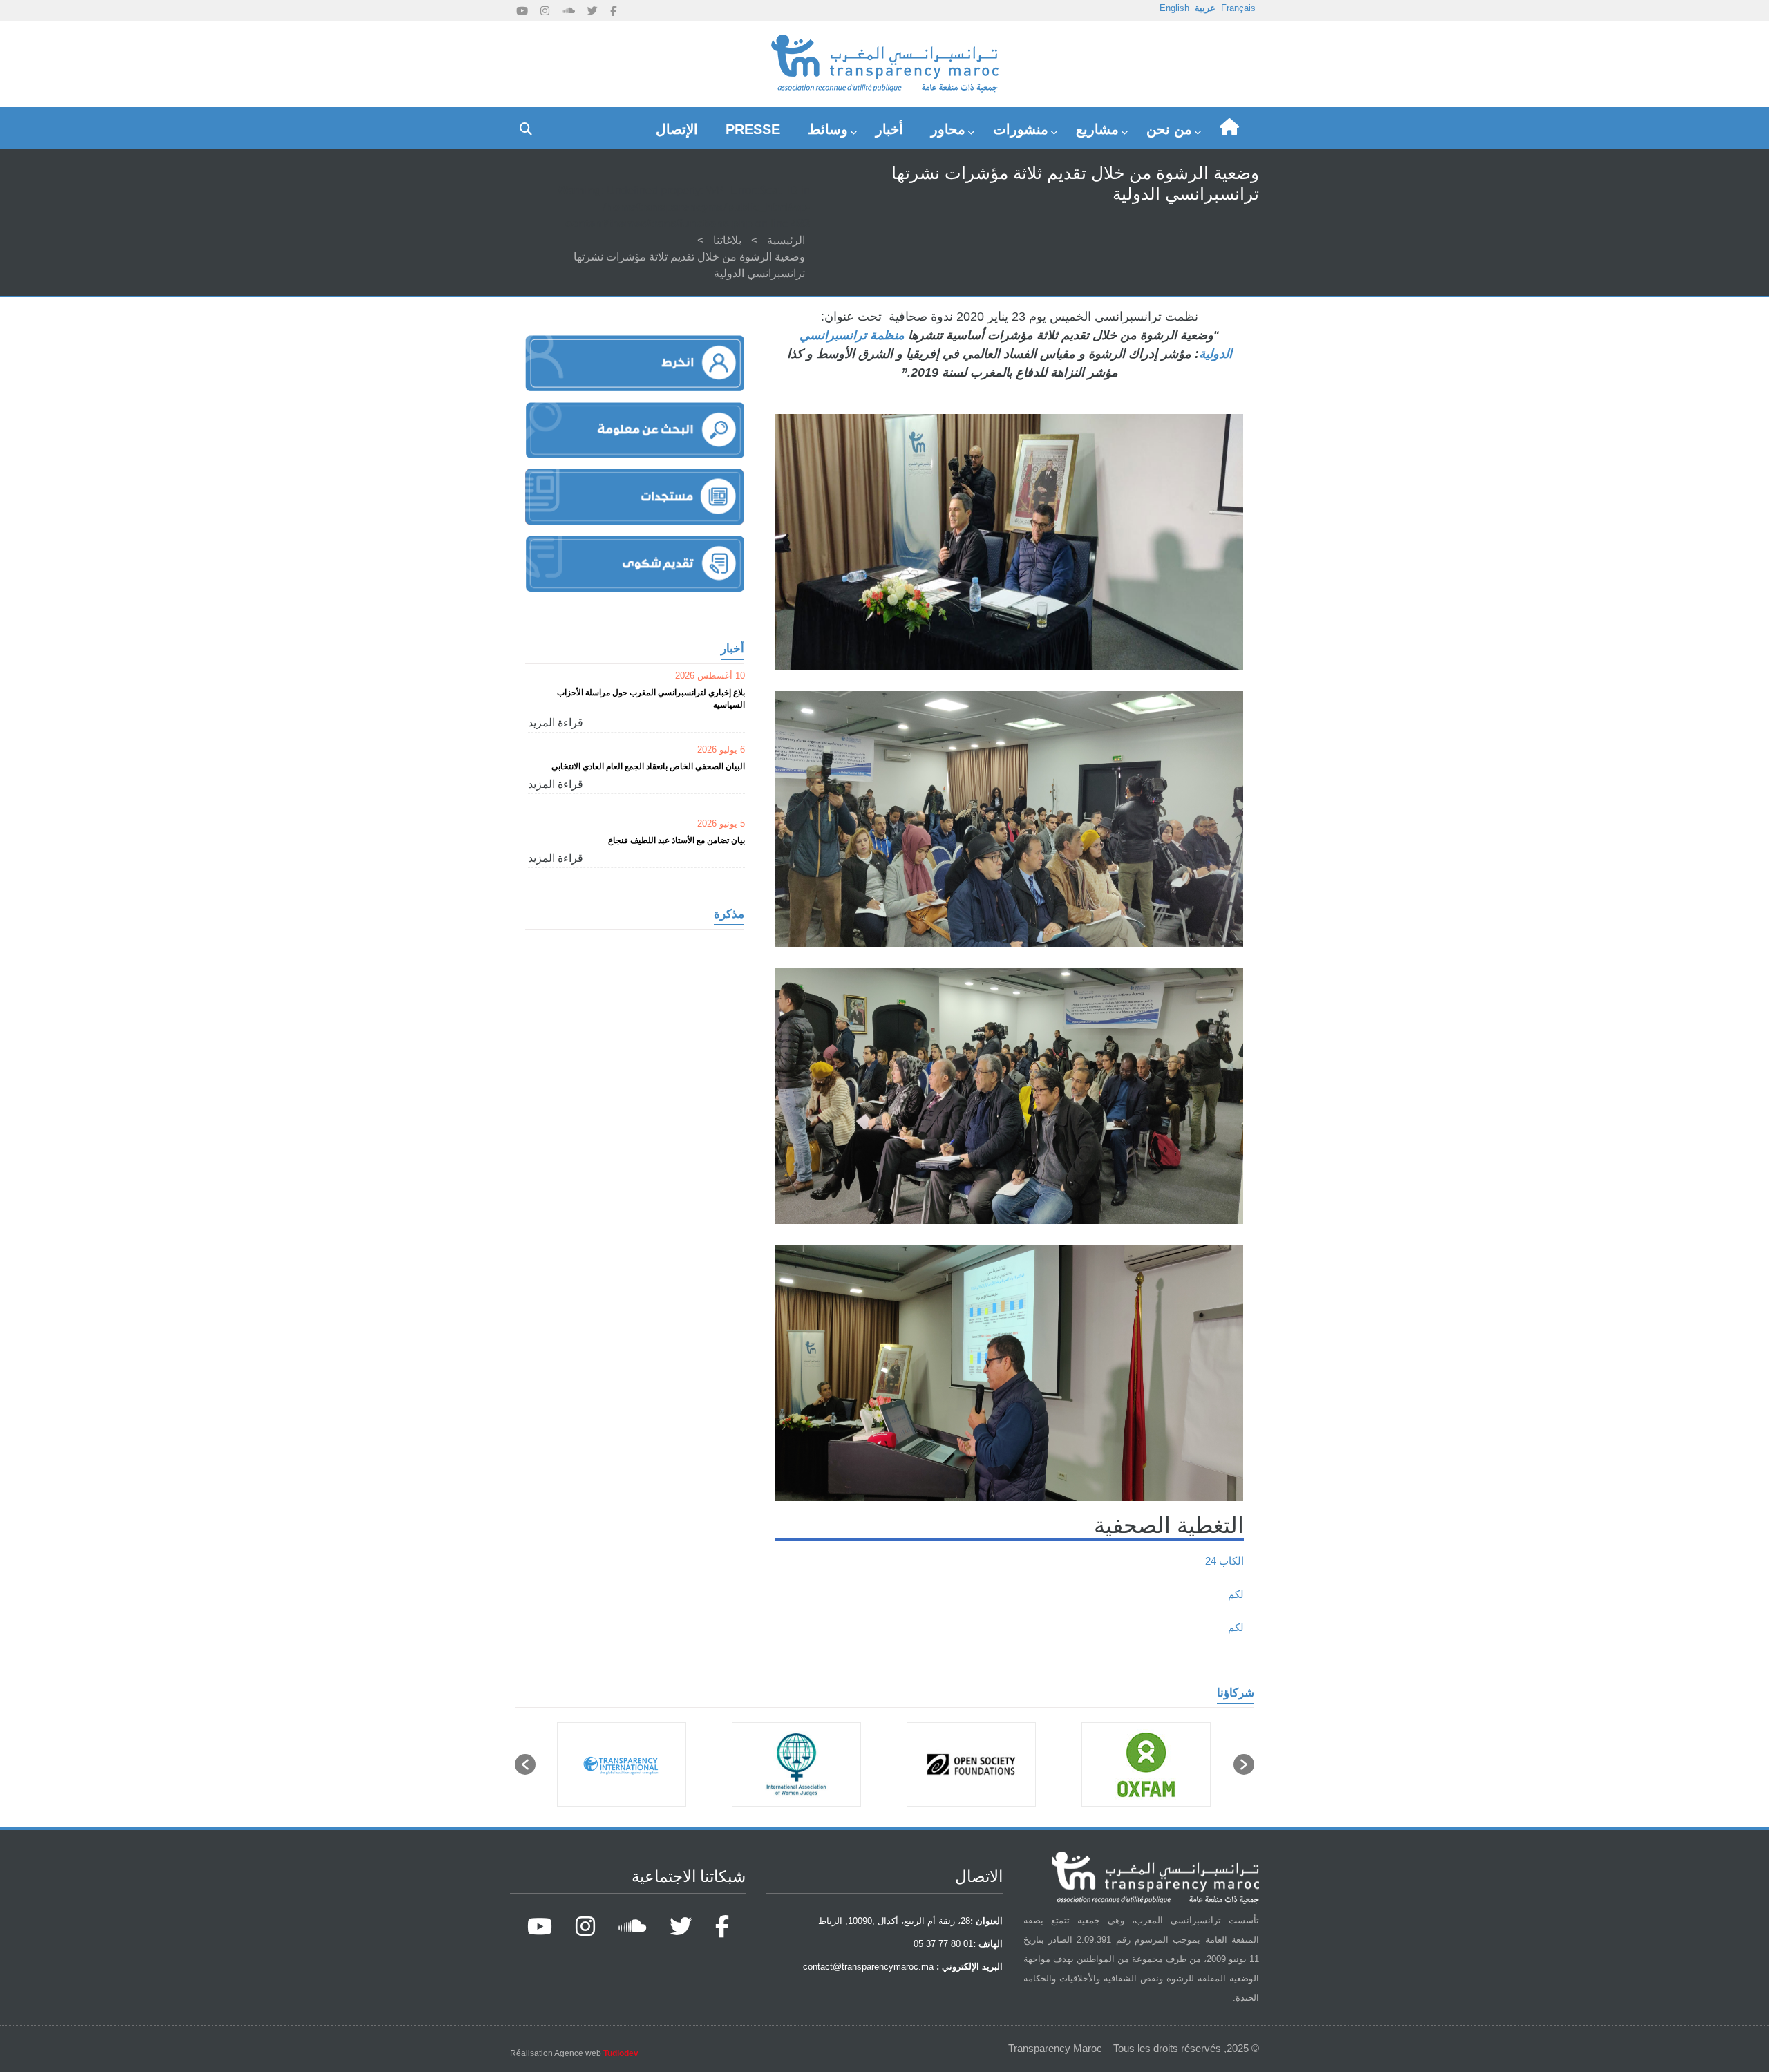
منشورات (1021, 129)
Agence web (596, 2053)
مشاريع (1097, 129)
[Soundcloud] (568, 11)
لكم (1236, 1594)
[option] (1133, 1764)
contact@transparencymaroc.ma (868, 1967)
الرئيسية (786, 240)
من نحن (1169, 129)
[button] (525, 1764)
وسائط (828, 129)
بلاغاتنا (727, 240)
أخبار (889, 129)
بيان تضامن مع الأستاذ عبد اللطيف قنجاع (677, 840)
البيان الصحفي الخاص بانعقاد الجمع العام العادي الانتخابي (648, 766)
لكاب (1229, 1561)
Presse (753, 129)
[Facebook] (613, 11)
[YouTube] (522, 11)
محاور (948, 129)
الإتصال (677, 129)
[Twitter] (593, 11)
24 (1211, 1561)
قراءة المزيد (556, 723)
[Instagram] (545, 11)
